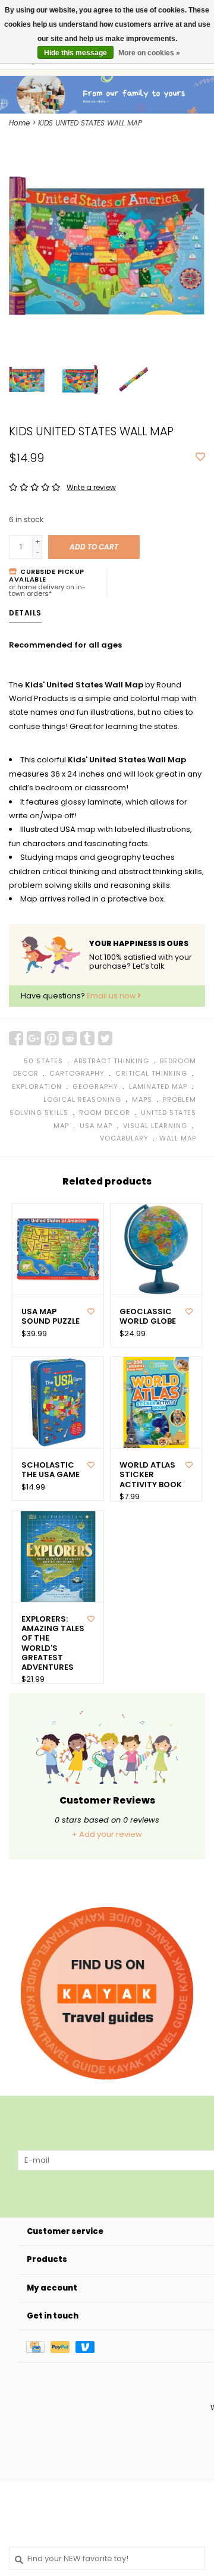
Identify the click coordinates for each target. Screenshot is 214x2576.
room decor (105, 1113)
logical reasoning (82, 1099)
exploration (37, 1086)
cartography (77, 1073)
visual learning (155, 1126)
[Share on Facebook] (16, 1038)
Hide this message (75, 53)
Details (25, 613)
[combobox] (107, 2558)
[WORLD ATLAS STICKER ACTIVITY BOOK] (156, 1402)
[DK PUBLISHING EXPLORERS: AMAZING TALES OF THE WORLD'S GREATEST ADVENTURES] (58, 1556)
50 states (43, 1061)
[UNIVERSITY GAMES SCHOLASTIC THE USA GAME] (58, 1402)
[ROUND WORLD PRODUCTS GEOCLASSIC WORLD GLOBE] (156, 1249)
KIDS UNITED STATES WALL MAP (90, 123)
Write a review (91, 487)
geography (95, 1086)
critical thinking (151, 1073)
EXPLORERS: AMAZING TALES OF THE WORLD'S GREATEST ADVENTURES (53, 1644)
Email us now (112, 996)
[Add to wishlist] (200, 458)
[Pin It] (52, 1038)
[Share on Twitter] (105, 1038)
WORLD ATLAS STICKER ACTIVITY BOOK (151, 1475)
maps (142, 1099)
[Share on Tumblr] (87, 1038)
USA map (96, 1126)
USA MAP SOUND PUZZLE (51, 1317)
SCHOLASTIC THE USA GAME (51, 1470)
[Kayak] (107, 1993)
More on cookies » (149, 53)
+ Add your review (107, 1834)
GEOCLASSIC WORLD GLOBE (148, 1317)
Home (19, 123)
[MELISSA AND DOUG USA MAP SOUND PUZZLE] (58, 1249)
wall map (178, 1138)
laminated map (158, 1086)
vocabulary (124, 1138)
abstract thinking (111, 1061)
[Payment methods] (38, 2346)
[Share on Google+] (34, 1038)
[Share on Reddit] (70, 1038)
